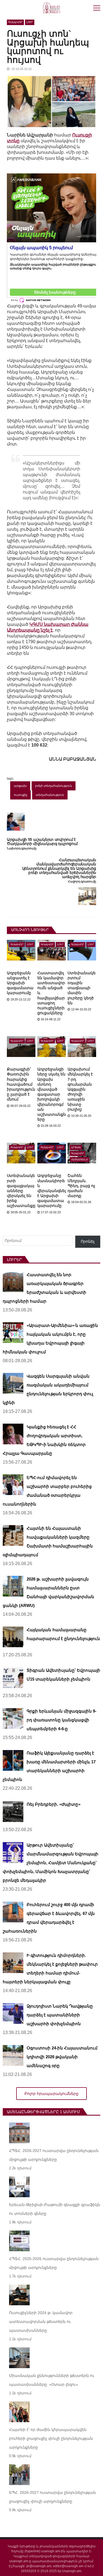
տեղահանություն (50, 795)
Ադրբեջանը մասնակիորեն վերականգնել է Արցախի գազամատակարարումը (52, 1191)
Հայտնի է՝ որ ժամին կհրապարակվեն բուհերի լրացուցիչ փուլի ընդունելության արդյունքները (51, 2438)
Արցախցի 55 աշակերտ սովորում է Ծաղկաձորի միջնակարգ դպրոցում (42, 842)
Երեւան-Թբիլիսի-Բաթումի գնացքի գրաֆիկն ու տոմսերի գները (55, 2209)
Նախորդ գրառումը (22, 848)
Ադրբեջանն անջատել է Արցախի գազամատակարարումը (20, 983)
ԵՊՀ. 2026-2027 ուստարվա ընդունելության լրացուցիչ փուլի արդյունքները (52, 2497)
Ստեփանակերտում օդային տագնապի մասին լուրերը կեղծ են (82, 988)
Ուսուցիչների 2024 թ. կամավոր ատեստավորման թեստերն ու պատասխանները (41, 2322)
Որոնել (88, 1241)
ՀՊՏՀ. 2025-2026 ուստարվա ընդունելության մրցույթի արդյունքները (54, 2263)
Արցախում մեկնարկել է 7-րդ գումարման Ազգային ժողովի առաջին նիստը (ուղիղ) (80, 1089)
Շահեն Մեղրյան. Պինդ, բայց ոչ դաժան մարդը (81, 1186)
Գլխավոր (15, 22)
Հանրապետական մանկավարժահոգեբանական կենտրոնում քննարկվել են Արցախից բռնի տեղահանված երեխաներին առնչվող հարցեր (59, 869)
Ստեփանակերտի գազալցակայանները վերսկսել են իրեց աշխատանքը (21, 1191)
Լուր (30, 22)
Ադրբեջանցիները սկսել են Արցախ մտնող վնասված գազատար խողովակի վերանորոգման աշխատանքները (52, 1094)
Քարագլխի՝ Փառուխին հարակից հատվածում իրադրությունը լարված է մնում (21, 1084)
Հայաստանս (80, 1160)
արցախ (20, 786)
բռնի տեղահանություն (54, 786)
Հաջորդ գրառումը (82, 882)
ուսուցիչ (20, 795)
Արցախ (76, 1147)
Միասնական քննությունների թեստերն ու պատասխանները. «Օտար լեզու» (52, 2380)
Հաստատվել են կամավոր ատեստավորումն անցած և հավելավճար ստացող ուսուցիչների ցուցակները (51, 993)
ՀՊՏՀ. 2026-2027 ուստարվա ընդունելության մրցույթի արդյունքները (54, 2155)
